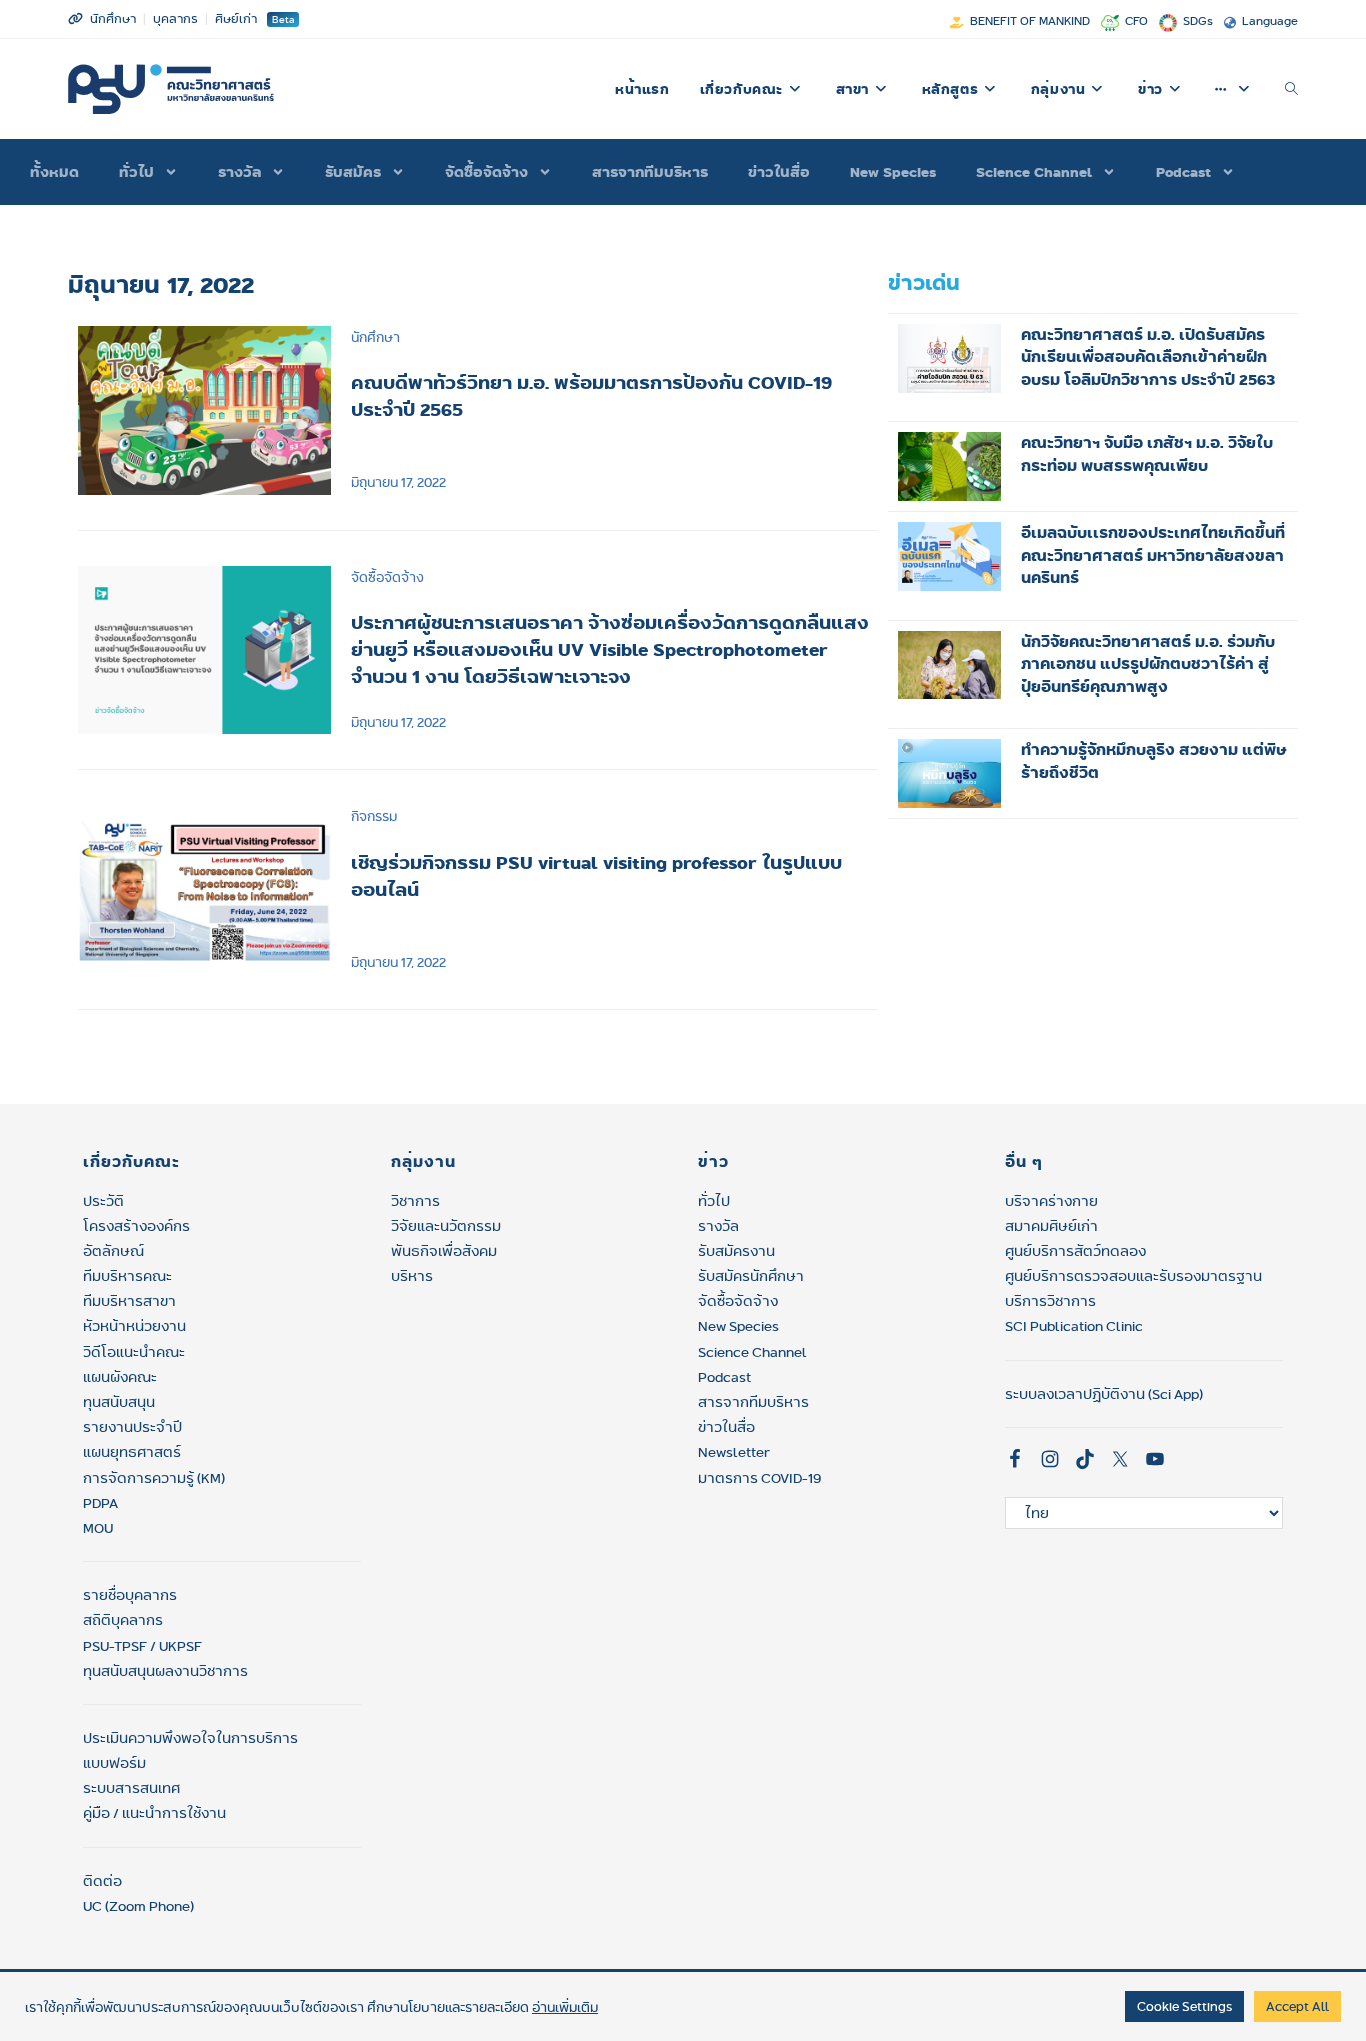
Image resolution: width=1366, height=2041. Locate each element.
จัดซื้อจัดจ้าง (486, 172)
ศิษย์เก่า (236, 18)
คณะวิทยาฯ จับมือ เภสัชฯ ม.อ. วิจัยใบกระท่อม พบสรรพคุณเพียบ (1147, 454)
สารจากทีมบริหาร (650, 172)
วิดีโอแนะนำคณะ (134, 1352)
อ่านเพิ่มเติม (565, 2007)
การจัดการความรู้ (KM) (154, 1478)
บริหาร (412, 1276)
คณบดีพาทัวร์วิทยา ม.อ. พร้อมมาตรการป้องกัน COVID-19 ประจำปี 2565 (591, 395)
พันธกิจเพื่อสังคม (444, 1251)
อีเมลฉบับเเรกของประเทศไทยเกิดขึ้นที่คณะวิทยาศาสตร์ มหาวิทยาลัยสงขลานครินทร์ (1153, 555)
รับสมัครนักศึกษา (751, 1276)
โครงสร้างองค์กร (136, 1226)
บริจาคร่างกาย (1051, 1201)
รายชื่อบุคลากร (130, 1595)
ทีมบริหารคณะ (127, 1276)
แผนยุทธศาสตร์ (132, 1452)
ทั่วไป (714, 1201)
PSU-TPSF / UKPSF (142, 1646)
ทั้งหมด (54, 172)
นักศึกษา (113, 18)
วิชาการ (415, 1201)
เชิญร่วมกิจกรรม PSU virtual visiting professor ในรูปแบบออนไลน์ (596, 875)
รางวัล (239, 172)
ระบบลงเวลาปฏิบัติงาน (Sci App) (1104, 1394)
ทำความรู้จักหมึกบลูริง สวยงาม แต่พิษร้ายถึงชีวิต (1154, 761)
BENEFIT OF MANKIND (1030, 20)
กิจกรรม (374, 816)
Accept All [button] (1297, 2006)
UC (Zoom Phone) (138, 1906)
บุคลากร (175, 18)
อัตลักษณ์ (113, 1251)
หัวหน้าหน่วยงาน (134, 1326)
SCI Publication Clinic (1074, 1326)
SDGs (1198, 20)
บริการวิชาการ (1050, 1301)
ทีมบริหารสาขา (129, 1301)
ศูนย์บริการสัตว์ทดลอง (1075, 1251)
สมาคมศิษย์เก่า (1051, 1226)
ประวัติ (103, 1201)
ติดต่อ (102, 1881)
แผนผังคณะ (120, 1377)
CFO (1136, 20)
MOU (98, 1528)
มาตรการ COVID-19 (759, 1478)
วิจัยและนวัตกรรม (446, 1226)
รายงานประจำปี (132, 1427)
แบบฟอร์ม (114, 1763)
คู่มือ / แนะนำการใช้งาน (154, 1813)
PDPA (100, 1503)
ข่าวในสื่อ (779, 172)
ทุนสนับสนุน (119, 1402)
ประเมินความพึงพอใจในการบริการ (190, 1738)
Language (1270, 20)
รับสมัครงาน (736, 1251)
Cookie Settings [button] (1184, 2006)
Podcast (1183, 172)
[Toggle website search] (1291, 89)
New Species (893, 172)
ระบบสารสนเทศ (131, 1788)
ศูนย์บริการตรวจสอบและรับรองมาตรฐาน (1133, 1276)
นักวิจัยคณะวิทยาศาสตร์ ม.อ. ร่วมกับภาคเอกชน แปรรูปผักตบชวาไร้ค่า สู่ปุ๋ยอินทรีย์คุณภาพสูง (1148, 664)
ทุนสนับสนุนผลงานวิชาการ (165, 1671)
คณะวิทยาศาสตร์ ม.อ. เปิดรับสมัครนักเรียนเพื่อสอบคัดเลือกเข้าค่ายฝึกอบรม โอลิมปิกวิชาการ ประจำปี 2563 (1148, 357)
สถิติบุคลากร (123, 1620)
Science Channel (1034, 172)
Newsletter (734, 1452)
